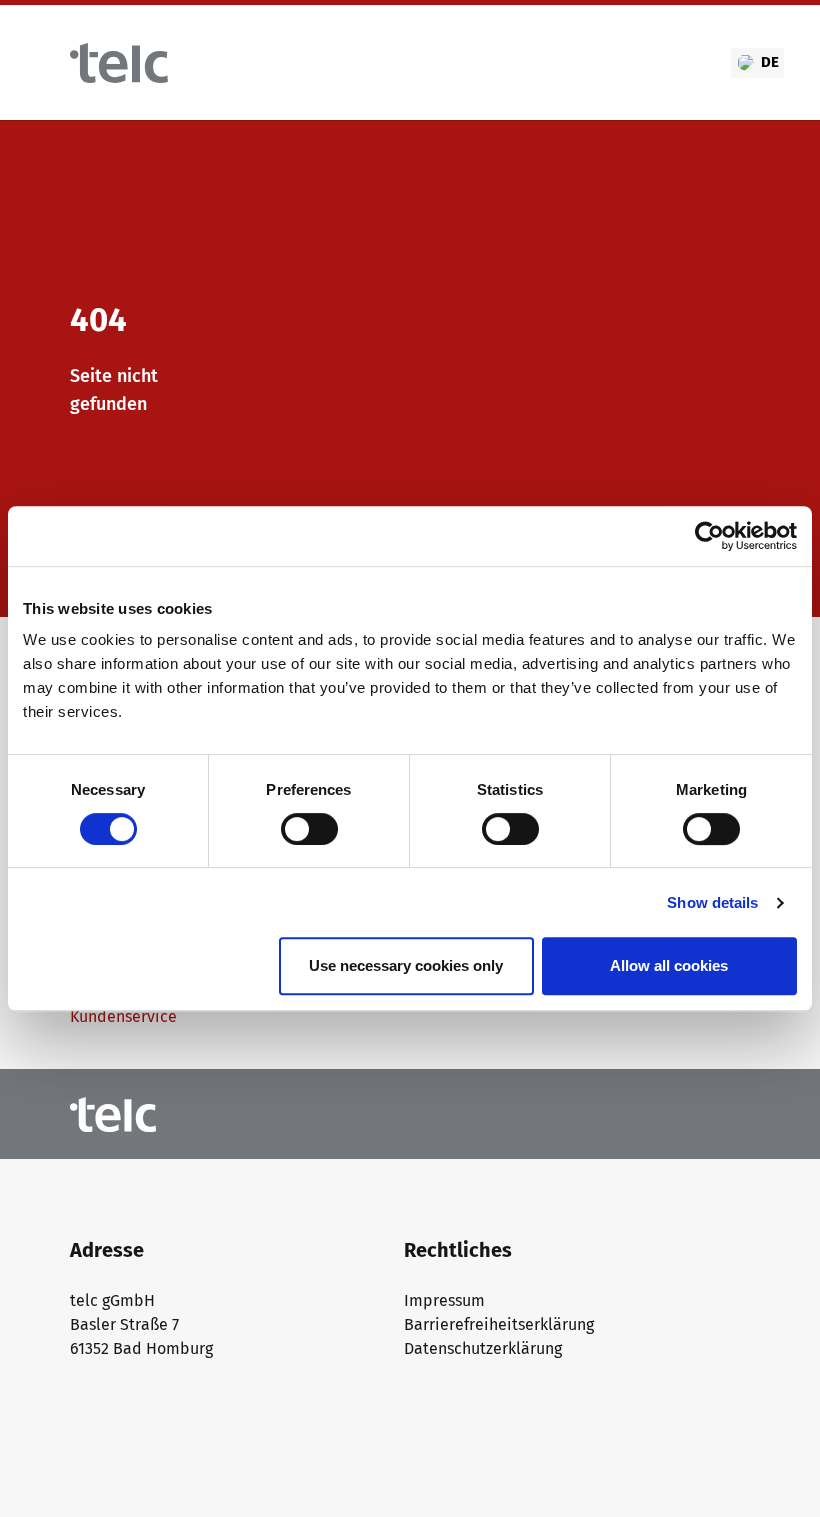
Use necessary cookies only (406, 965)
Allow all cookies (669, 965)
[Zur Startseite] (119, 63)
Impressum (444, 1300)
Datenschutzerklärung (483, 1348)
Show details (712, 902)
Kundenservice (123, 1016)
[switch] (309, 829)
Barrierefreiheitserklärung (499, 1324)
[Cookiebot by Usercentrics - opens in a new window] (709, 536)
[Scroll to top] (776, 1473)
